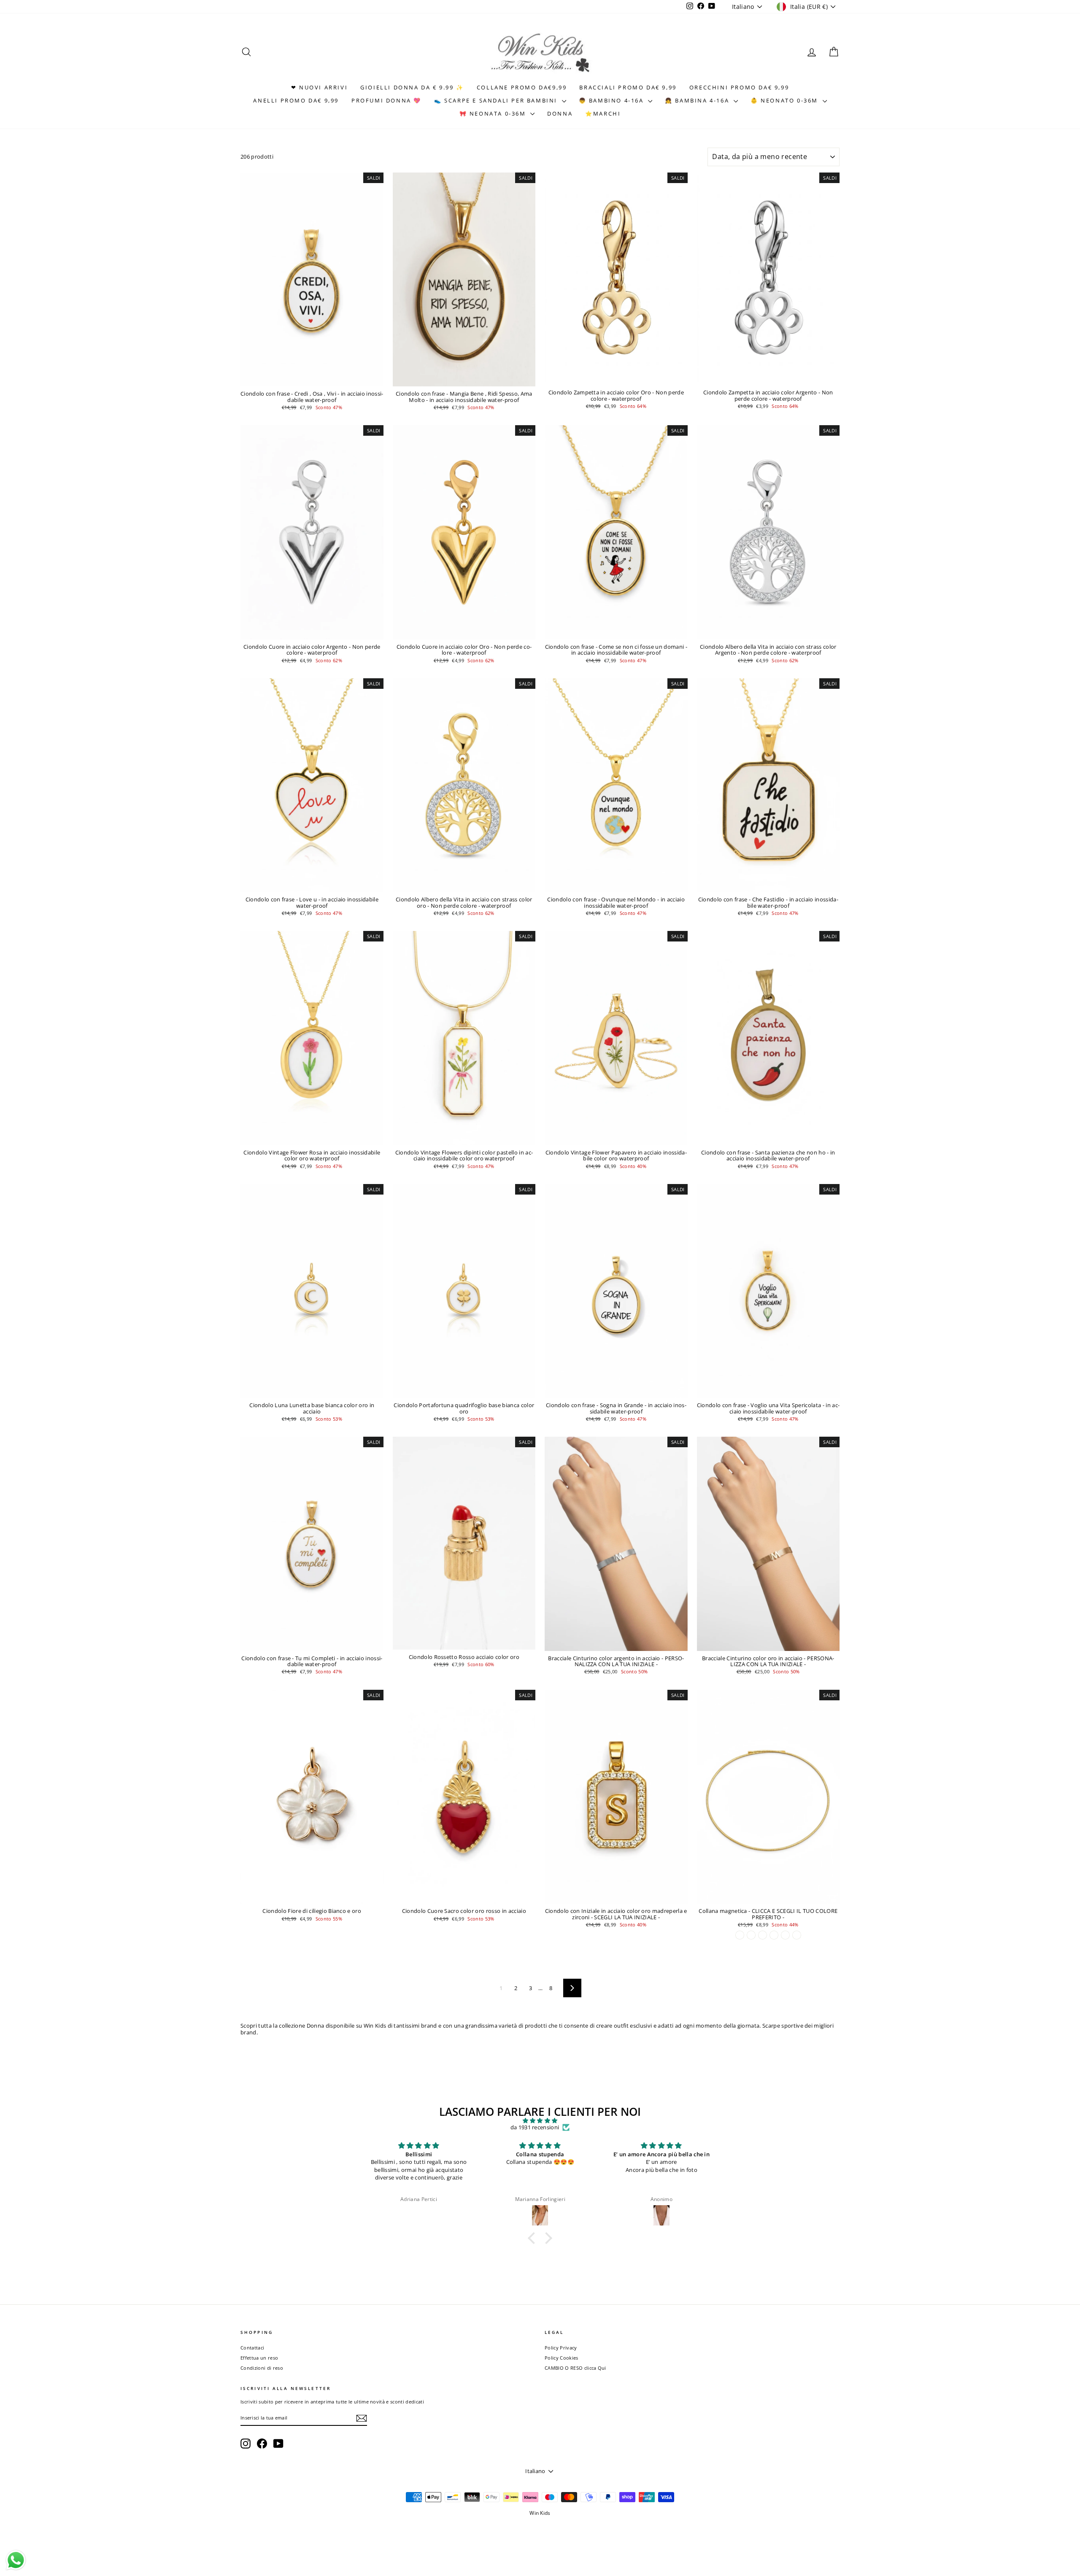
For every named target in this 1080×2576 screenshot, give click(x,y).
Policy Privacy (561, 2348)
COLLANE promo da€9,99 (522, 87)
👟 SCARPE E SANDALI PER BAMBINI (497, 100)
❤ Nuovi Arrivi (319, 87)
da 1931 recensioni (535, 2128)
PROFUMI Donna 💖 (386, 100)
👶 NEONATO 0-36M (786, 100)
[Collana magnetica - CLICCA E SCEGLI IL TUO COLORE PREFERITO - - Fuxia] (763, 1935)
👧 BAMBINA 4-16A (698, 100)
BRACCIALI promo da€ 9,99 (628, 87)
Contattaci (252, 2348)
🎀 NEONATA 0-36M (494, 113)
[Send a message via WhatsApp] (16, 2560)
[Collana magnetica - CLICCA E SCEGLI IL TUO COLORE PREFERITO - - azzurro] (797, 1935)
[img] (540, 2121)
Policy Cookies (562, 2358)
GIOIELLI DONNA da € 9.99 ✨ (412, 87)
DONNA (560, 113)
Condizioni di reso (262, 2368)
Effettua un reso (259, 2358)
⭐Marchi (603, 113)
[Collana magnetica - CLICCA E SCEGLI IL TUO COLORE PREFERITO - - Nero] (774, 1935)
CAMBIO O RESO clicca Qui (575, 2368)
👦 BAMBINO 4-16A (613, 100)
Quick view (312, 378)
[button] (534, 2238)
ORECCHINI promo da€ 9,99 (739, 87)
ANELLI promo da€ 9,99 (296, 100)
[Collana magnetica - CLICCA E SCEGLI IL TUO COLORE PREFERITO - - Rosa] (785, 1935)
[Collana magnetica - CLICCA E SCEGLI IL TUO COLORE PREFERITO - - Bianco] (751, 1935)
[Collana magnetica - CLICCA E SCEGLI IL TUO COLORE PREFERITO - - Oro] (740, 1935)
